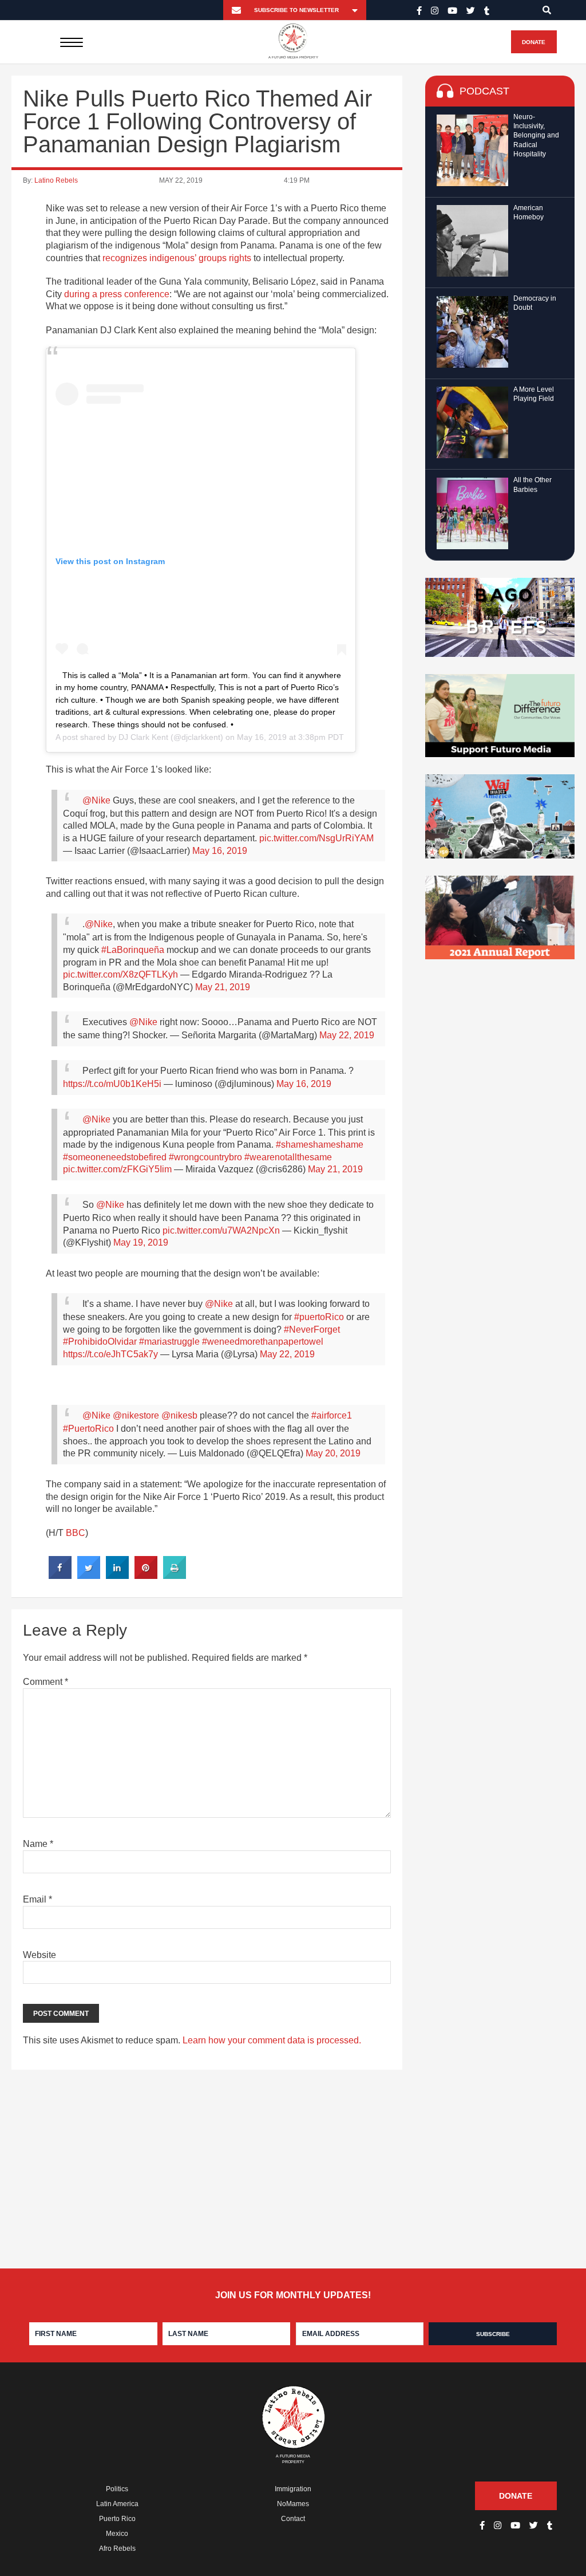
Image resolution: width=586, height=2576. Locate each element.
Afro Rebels (117, 2549)
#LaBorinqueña (133, 950)
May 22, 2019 (347, 1035)
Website (39, 1955)
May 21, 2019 (223, 987)
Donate (534, 42)
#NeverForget (312, 1330)
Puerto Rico (117, 2519)
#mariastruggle (169, 1342)
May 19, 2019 (141, 1242)
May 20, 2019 (333, 1453)
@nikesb (179, 1415)
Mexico (117, 2534)
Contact (293, 2519)
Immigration (293, 2489)
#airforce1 (332, 1415)
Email (37, 1899)
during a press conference (117, 294)
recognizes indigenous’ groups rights (177, 258)
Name (38, 1844)
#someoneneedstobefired (115, 1157)
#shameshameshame (320, 1145)
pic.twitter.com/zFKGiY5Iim (117, 1169)
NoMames (293, 2504)
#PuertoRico (88, 1429)
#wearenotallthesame (288, 1157)
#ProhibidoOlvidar (100, 1342)
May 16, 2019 (220, 851)
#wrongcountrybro (205, 1157)
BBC (76, 1533)
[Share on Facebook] (60, 1575)
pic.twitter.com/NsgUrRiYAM (316, 838)
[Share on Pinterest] (146, 1575)
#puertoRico (319, 1317)
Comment (45, 1682)
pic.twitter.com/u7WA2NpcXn (221, 1230)
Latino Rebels (56, 180)
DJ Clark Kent (143, 737)
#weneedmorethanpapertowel (263, 1342)
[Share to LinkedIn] (117, 1575)
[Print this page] (175, 1575)
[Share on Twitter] (89, 1575)
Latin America (117, 2504)
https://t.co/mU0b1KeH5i (112, 1084)
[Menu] (71, 42)
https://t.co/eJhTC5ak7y (110, 1354)
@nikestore (136, 1415)
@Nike (96, 800)
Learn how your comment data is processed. (272, 2040)
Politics (117, 2489)
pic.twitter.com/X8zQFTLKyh (120, 974)
